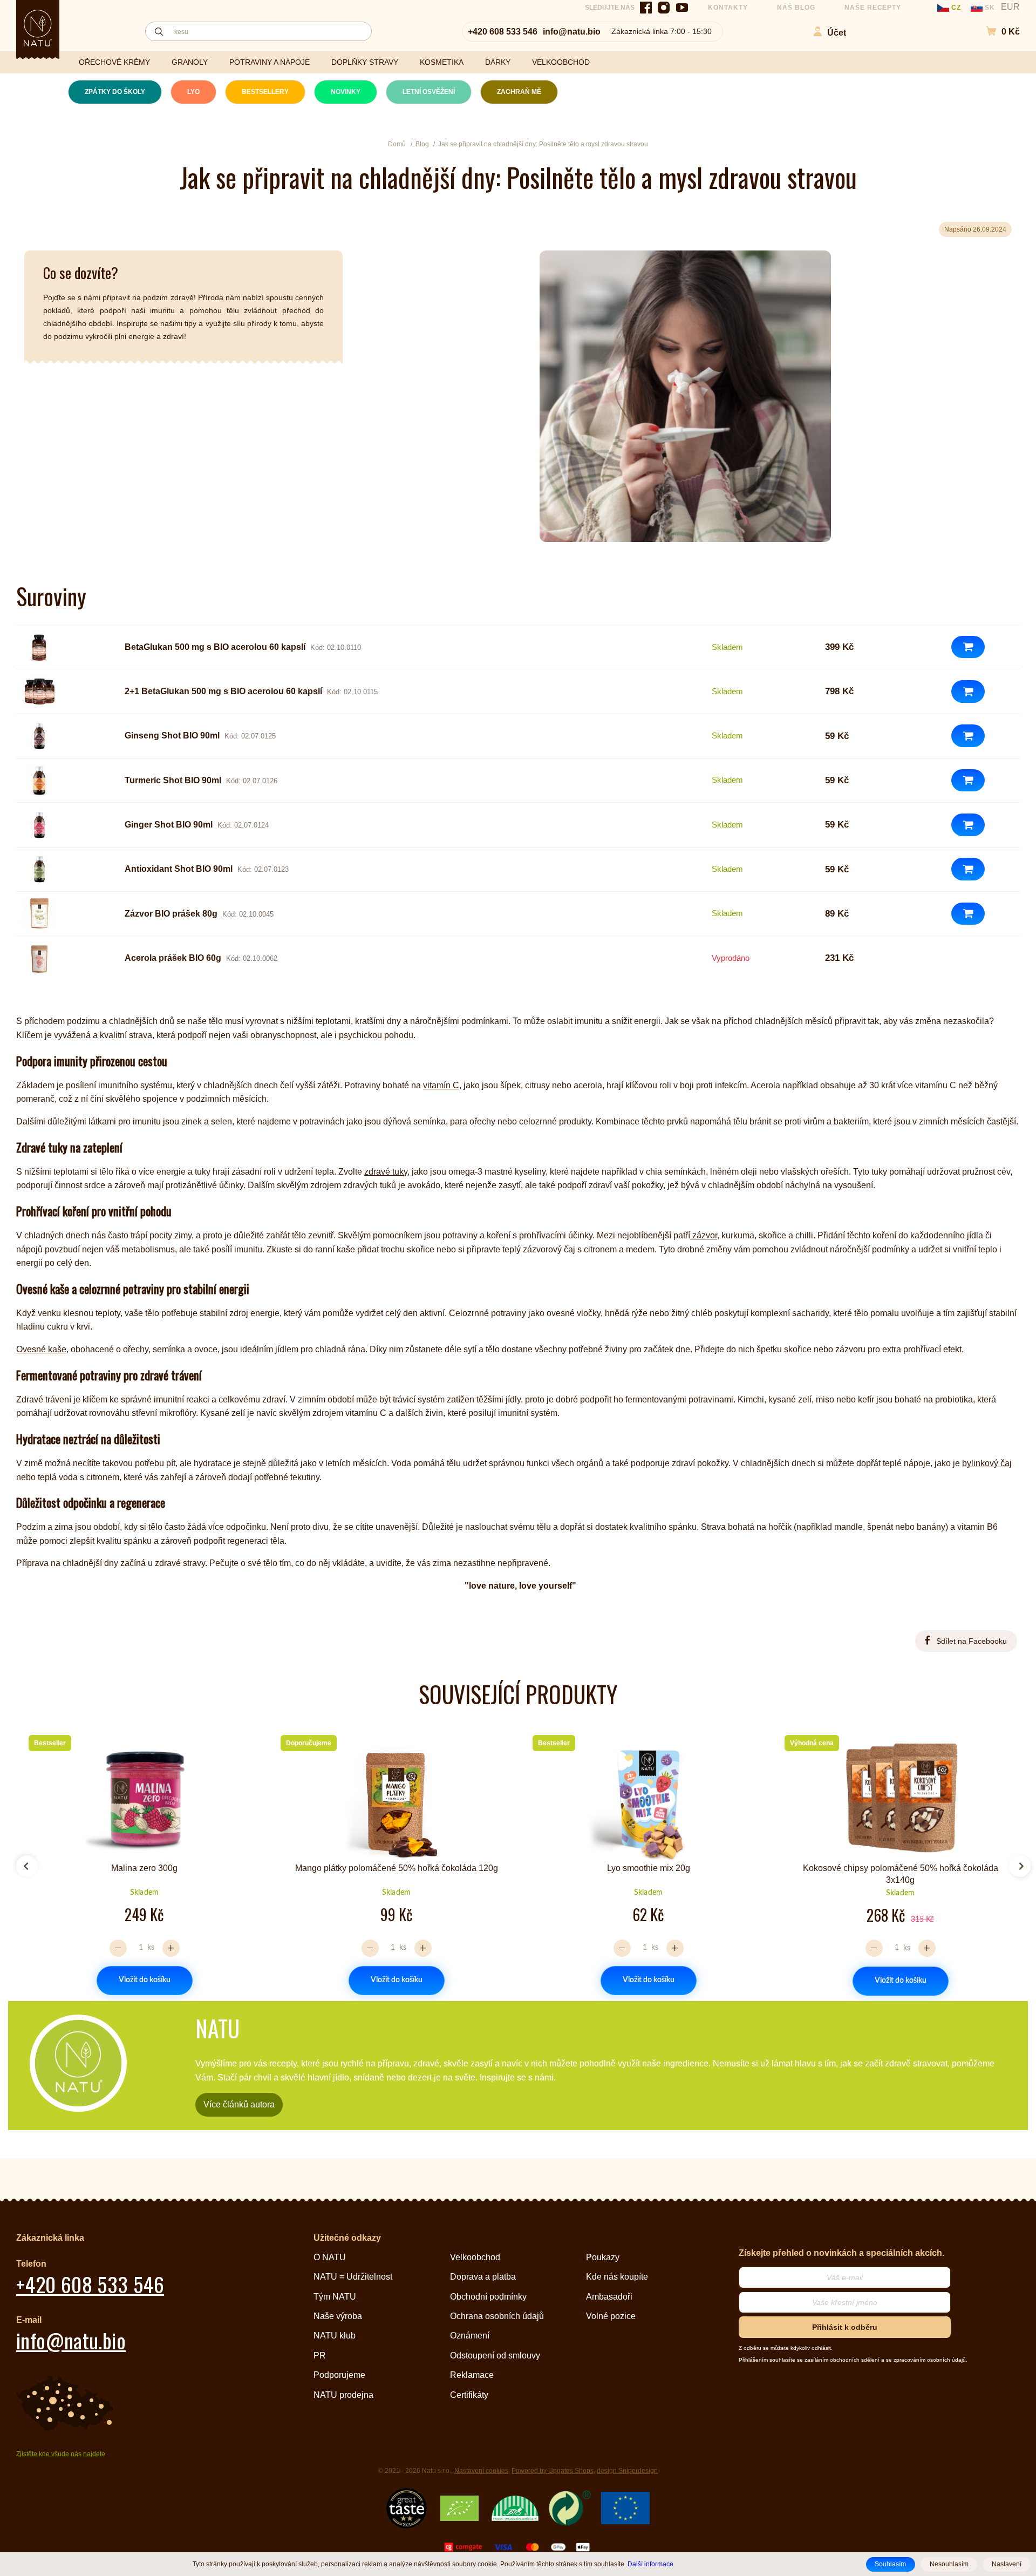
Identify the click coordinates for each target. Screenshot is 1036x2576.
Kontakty (728, 8)
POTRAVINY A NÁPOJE (270, 62)
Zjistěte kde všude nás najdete (61, 2454)
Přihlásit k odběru (845, 2327)
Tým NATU (335, 2297)
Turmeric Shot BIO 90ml (173, 780)
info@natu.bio (572, 32)
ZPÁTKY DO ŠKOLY (115, 92)
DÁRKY (498, 62)
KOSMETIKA (442, 62)
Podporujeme (339, 2375)
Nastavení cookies (481, 2471)
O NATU (330, 2257)
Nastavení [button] (1007, 2564)
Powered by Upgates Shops (553, 2471)
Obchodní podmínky (488, 2297)
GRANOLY (190, 62)
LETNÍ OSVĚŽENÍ (429, 92)
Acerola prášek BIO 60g (173, 958)
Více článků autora (239, 2104)
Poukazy (603, 2257)
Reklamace (472, 2375)
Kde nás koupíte (617, 2277)
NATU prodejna (343, 2395)
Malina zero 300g (144, 1868)
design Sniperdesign (627, 2471)
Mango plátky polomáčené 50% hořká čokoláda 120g (397, 1868)
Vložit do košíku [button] (145, 1981)
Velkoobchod (475, 2257)
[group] (140, 1862)
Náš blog (796, 8)
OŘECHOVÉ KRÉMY (114, 62)
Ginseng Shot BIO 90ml (172, 735)
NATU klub (335, 2336)
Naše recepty (873, 8)
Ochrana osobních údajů (497, 2316)
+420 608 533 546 (503, 32)
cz (956, 8)
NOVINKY (346, 92)
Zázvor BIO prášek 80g (171, 914)
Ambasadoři (609, 2297)
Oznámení (470, 2336)
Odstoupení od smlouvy (495, 2355)
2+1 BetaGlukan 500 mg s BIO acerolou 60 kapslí (223, 691)
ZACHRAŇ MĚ (519, 92)
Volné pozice (611, 2316)
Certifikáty (469, 2395)
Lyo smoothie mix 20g (649, 1868)
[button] (997, 32)
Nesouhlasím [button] (949, 2564)
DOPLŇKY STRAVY (365, 62)
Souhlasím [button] (890, 2564)
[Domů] (38, 28)
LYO (193, 92)
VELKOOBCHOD (561, 62)
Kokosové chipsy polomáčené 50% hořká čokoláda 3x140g (901, 1874)
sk (990, 8)
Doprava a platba (483, 2277)
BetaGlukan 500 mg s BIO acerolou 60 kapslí (215, 647)
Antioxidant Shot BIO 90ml (179, 869)
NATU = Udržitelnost (353, 2277)
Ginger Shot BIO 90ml (169, 825)
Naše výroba (338, 2316)
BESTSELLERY (265, 92)
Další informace (650, 2564)
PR (320, 2355)
